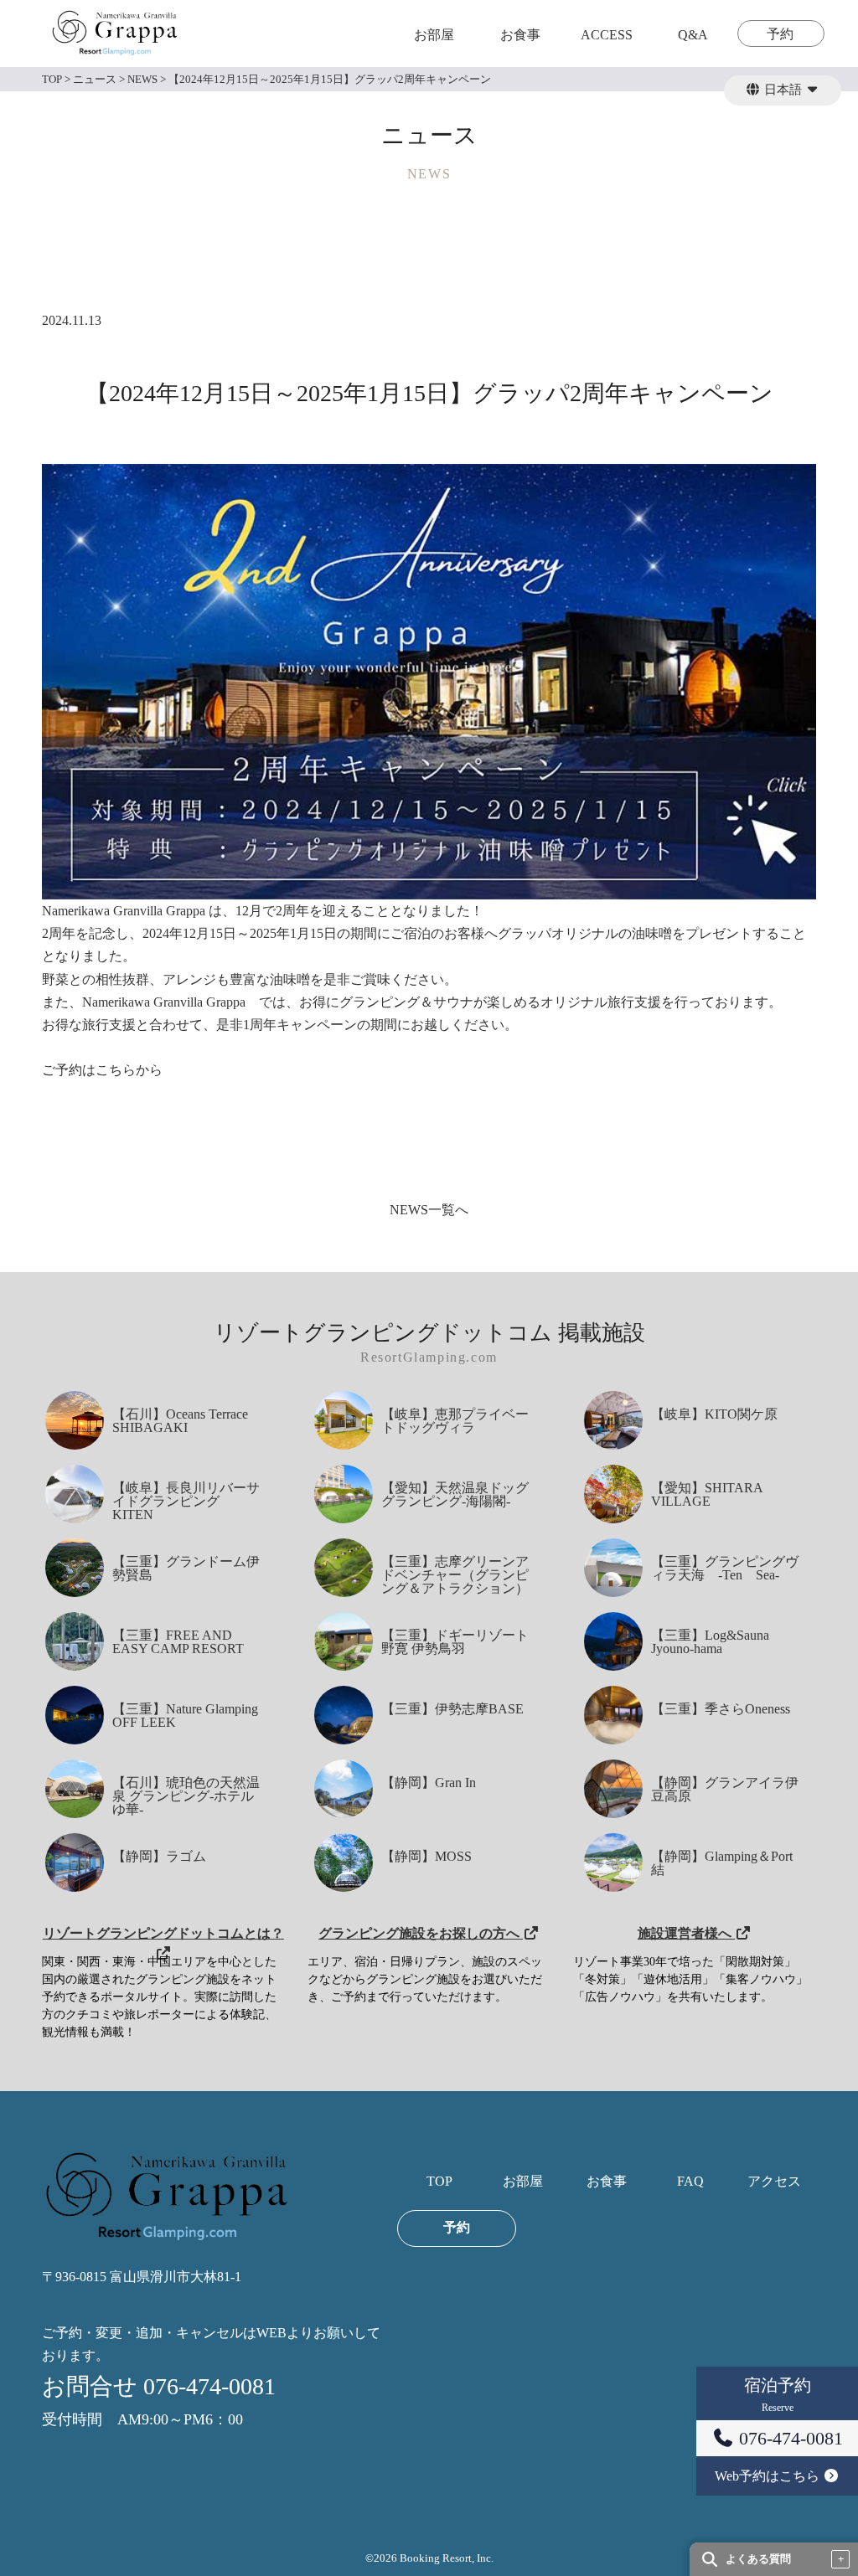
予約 (780, 34)
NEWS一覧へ (429, 1210)
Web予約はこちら (769, 2476)
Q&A (693, 35)
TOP (439, 2182)
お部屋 (434, 35)
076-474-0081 (788, 2438)
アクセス (774, 2182)
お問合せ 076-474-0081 (159, 2386)
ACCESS (607, 35)
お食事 (520, 35)
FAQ (690, 2182)
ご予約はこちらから (102, 1070)
